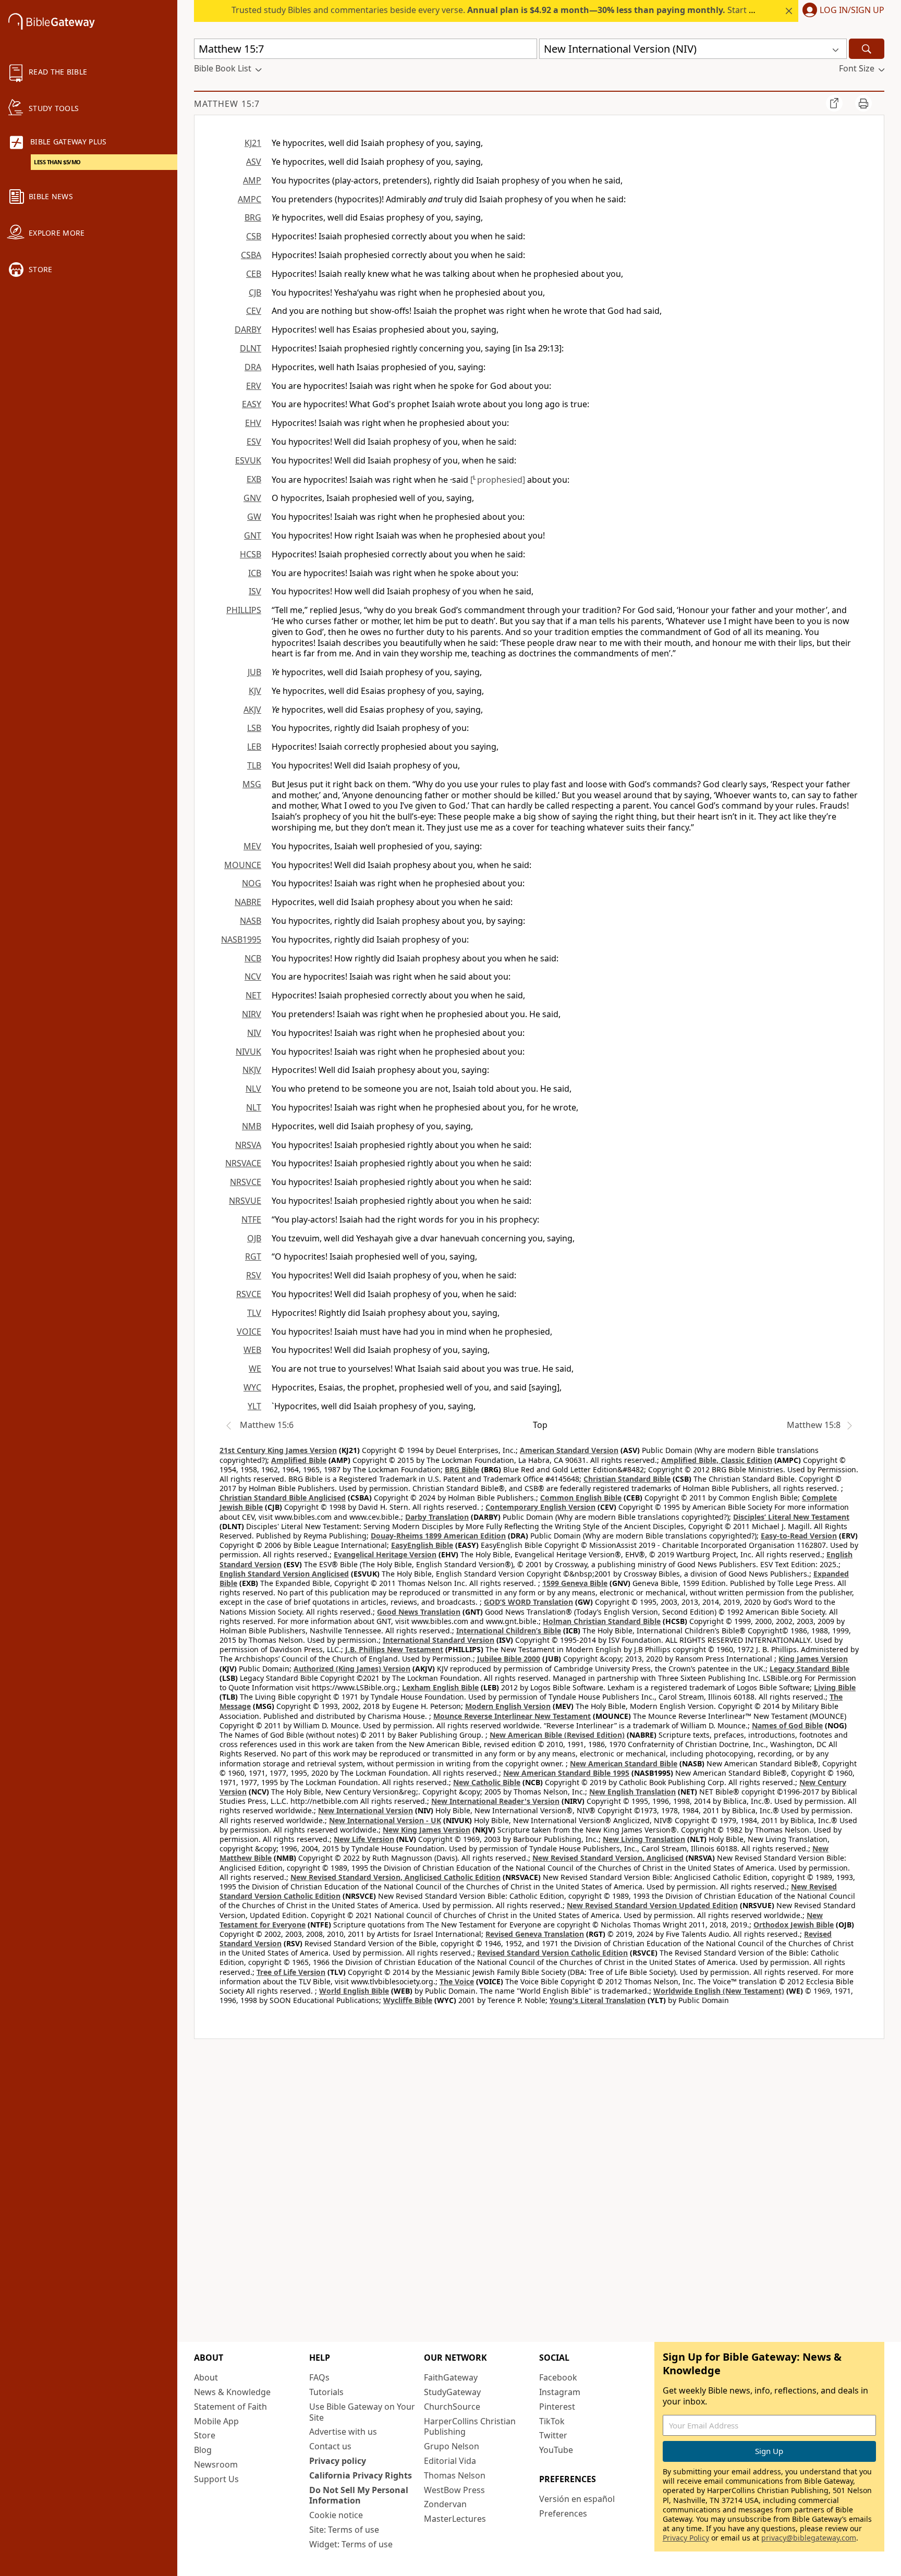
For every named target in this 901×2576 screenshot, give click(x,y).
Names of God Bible (787, 1725)
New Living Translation (644, 1839)
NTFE (251, 1219)
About (206, 2377)
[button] (841, 11)
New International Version (366, 1810)
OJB (254, 1238)
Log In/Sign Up (852, 10)
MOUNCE (243, 865)
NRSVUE (245, 1201)
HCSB (251, 554)
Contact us (330, 2446)
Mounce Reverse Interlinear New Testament (512, 1716)
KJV (255, 691)
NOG (252, 883)
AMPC (249, 199)
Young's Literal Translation (598, 2000)
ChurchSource (452, 2407)
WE (255, 1369)
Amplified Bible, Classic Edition (717, 1460)
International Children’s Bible (509, 1631)
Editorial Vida (450, 2461)
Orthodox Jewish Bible (794, 1925)
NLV (253, 1089)
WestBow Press (454, 2490)
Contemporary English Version (540, 1507)
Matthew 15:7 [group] (227, 104)
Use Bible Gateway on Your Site (362, 2412)
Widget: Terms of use (351, 2544)
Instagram (560, 2392)
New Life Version (364, 1839)
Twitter (553, 2435)
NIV (254, 1033)
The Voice (457, 1981)
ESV (254, 442)
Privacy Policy (686, 2538)
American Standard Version (569, 1450)
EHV (253, 423)
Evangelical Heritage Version (385, 1554)
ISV (255, 591)
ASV (254, 162)
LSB (254, 728)
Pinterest (557, 2407)
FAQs (319, 2377)
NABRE (248, 902)
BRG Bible (462, 1469)
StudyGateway (452, 2392)
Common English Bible (581, 1498)
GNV (252, 498)
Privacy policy (338, 2461)
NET (253, 995)
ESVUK (248, 460)
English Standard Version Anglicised (284, 1574)
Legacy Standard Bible (809, 1669)
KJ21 (253, 143)
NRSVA (248, 1145)
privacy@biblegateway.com (809, 2538)
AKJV (252, 710)
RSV (254, 1275)
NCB (253, 958)
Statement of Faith (230, 2407)
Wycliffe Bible (408, 2000)
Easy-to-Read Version (799, 1536)
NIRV (252, 1014)
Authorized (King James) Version (352, 1669)
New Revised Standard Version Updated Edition (652, 1905)
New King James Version (427, 1830)
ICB (255, 573)
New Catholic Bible (487, 1782)
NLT (254, 1107)
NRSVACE (243, 1163)
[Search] (867, 49)
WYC (252, 1387)
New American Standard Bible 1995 (566, 1773)
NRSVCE (246, 1182)
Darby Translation (437, 1517)
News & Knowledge (232, 2392)
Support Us (216, 2479)
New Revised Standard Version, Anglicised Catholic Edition (395, 1877)
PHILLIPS (244, 610)
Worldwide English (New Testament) (719, 1991)
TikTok (552, 2421)
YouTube (556, 2450)
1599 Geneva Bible (575, 1583)
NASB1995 (241, 939)
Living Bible (835, 1687)
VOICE (249, 1332)
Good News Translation (419, 1612)
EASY (252, 404)
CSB (254, 236)
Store (205, 2435)
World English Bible (354, 1991)
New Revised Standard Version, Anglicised (608, 1858)
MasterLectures (455, 2519)
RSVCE (249, 1294)
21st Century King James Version (278, 1450)
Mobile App (216, 2421)
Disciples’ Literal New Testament (791, 1517)
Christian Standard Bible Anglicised (283, 1498)
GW (254, 517)
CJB (255, 292)
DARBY (248, 329)
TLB (254, 765)
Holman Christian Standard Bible (602, 1621)
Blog (203, 2450)
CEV (254, 311)
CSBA (251, 255)
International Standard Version (439, 1640)
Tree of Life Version (291, 1972)
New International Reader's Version (495, 1801)
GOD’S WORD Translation (528, 1602)
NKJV (252, 1070)
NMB (252, 1126)
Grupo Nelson (452, 2446)
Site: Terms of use (344, 2530)
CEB (254, 274)
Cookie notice (336, 2515)
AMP (252, 180)
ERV (254, 386)
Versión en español (577, 2499)
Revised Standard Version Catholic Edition (552, 1953)
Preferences (563, 2513)
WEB (252, 1350)
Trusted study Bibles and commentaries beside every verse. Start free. (499, 10)
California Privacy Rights (361, 2475)
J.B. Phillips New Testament (394, 1649)
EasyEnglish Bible (422, 1545)
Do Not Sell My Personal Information (359, 2495)
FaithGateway (451, 2377)
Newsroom (216, 2464)
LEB (254, 747)
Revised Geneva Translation (535, 1934)
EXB (254, 479)
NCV (253, 976)
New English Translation (632, 1792)
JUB (254, 672)
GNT (253, 535)
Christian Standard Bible (627, 1479)
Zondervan (445, 2504)
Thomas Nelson (455, 2475)
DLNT (251, 348)
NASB (251, 921)
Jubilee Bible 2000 (509, 1659)
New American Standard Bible (624, 1763)
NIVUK (248, 1052)
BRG (253, 217)
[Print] (863, 103)
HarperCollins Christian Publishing (470, 2427)
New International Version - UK (385, 1820)
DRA (253, 367)
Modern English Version (508, 1706)
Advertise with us (343, 2432)
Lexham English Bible (440, 1687)
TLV (254, 1313)
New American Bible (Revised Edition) (557, 1735)
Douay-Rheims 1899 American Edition (438, 1536)
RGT (253, 1256)
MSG (252, 784)
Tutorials (326, 2392)
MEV (252, 846)
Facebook (558, 2377)
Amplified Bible (299, 1460)
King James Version (813, 1659)
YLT (254, 1406)
